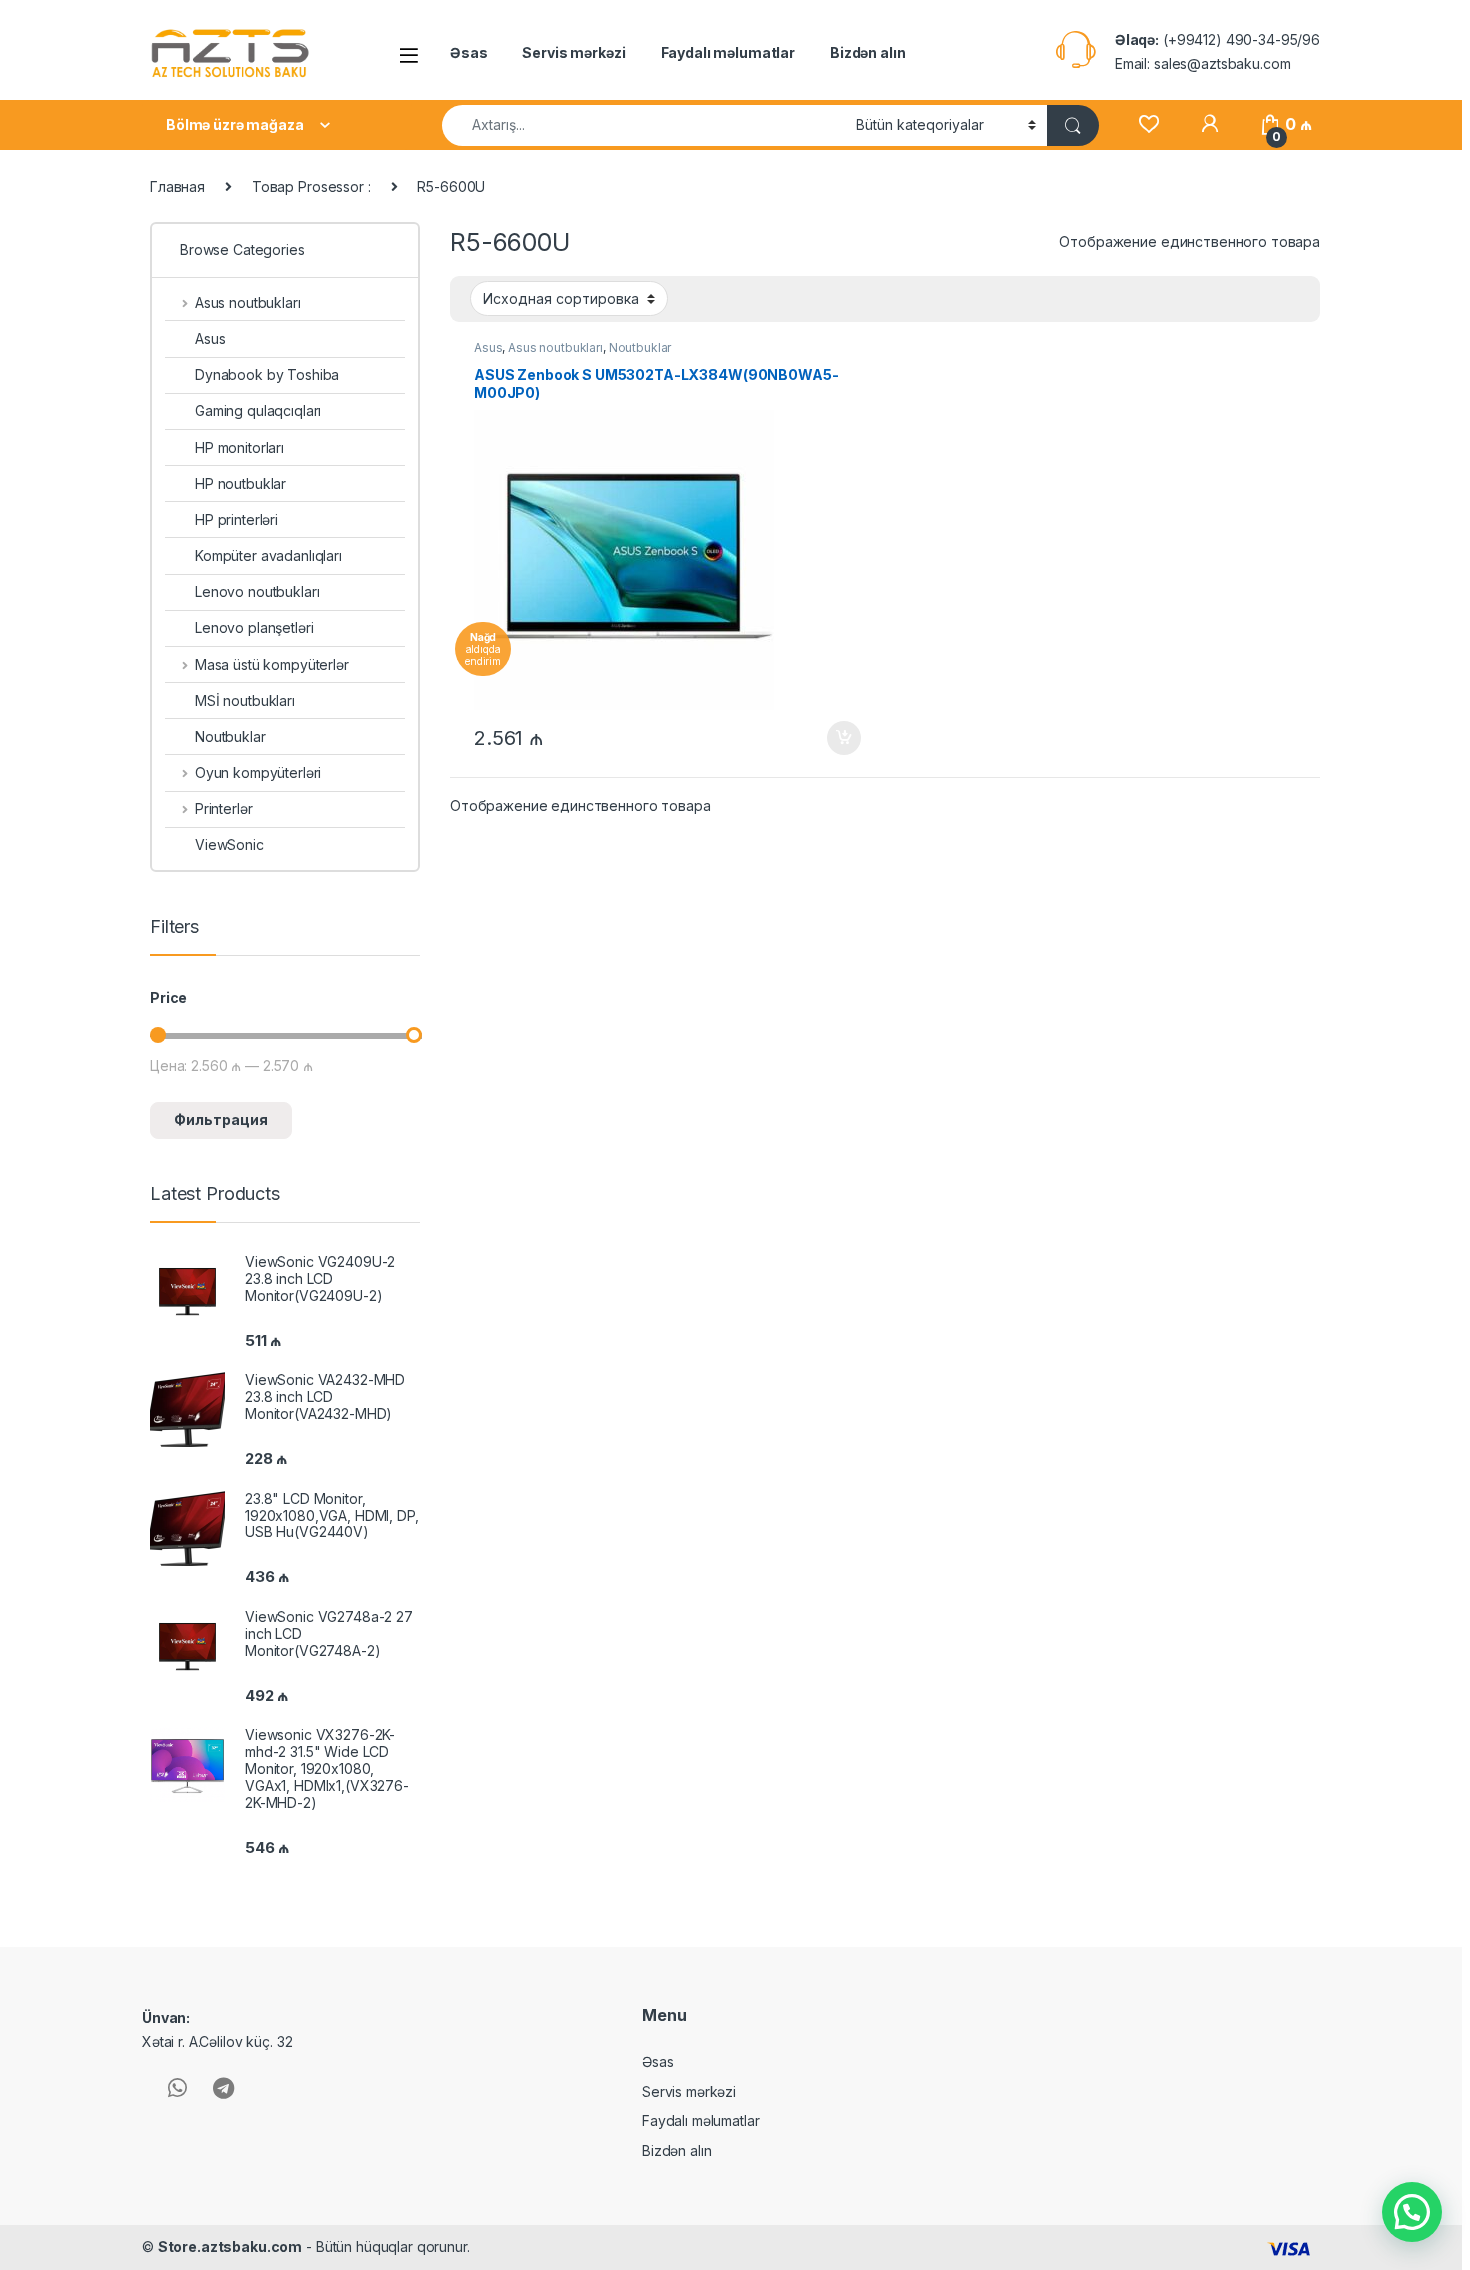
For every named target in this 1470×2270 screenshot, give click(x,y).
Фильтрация (221, 1119)
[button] (1412, 2212)
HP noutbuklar (240, 483)
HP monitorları (239, 447)
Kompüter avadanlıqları (268, 555)
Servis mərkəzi (573, 52)
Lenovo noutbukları (257, 591)
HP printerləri (236, 519)
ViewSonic (229, 844)
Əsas (468, 52)
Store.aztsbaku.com (230, 2246)
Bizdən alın (867, 52)
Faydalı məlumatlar (728, 52)
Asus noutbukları (555, 347)
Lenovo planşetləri (254, 627)
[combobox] (643, 125)
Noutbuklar (640, 347)
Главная (177, 186)
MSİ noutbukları (245, 700)
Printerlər (223, 808)
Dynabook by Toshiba (267, 374)
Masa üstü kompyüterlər (272, 664)
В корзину (833, 738)
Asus (488, 347)
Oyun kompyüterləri (258, 772)
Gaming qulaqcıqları (258, 410)
